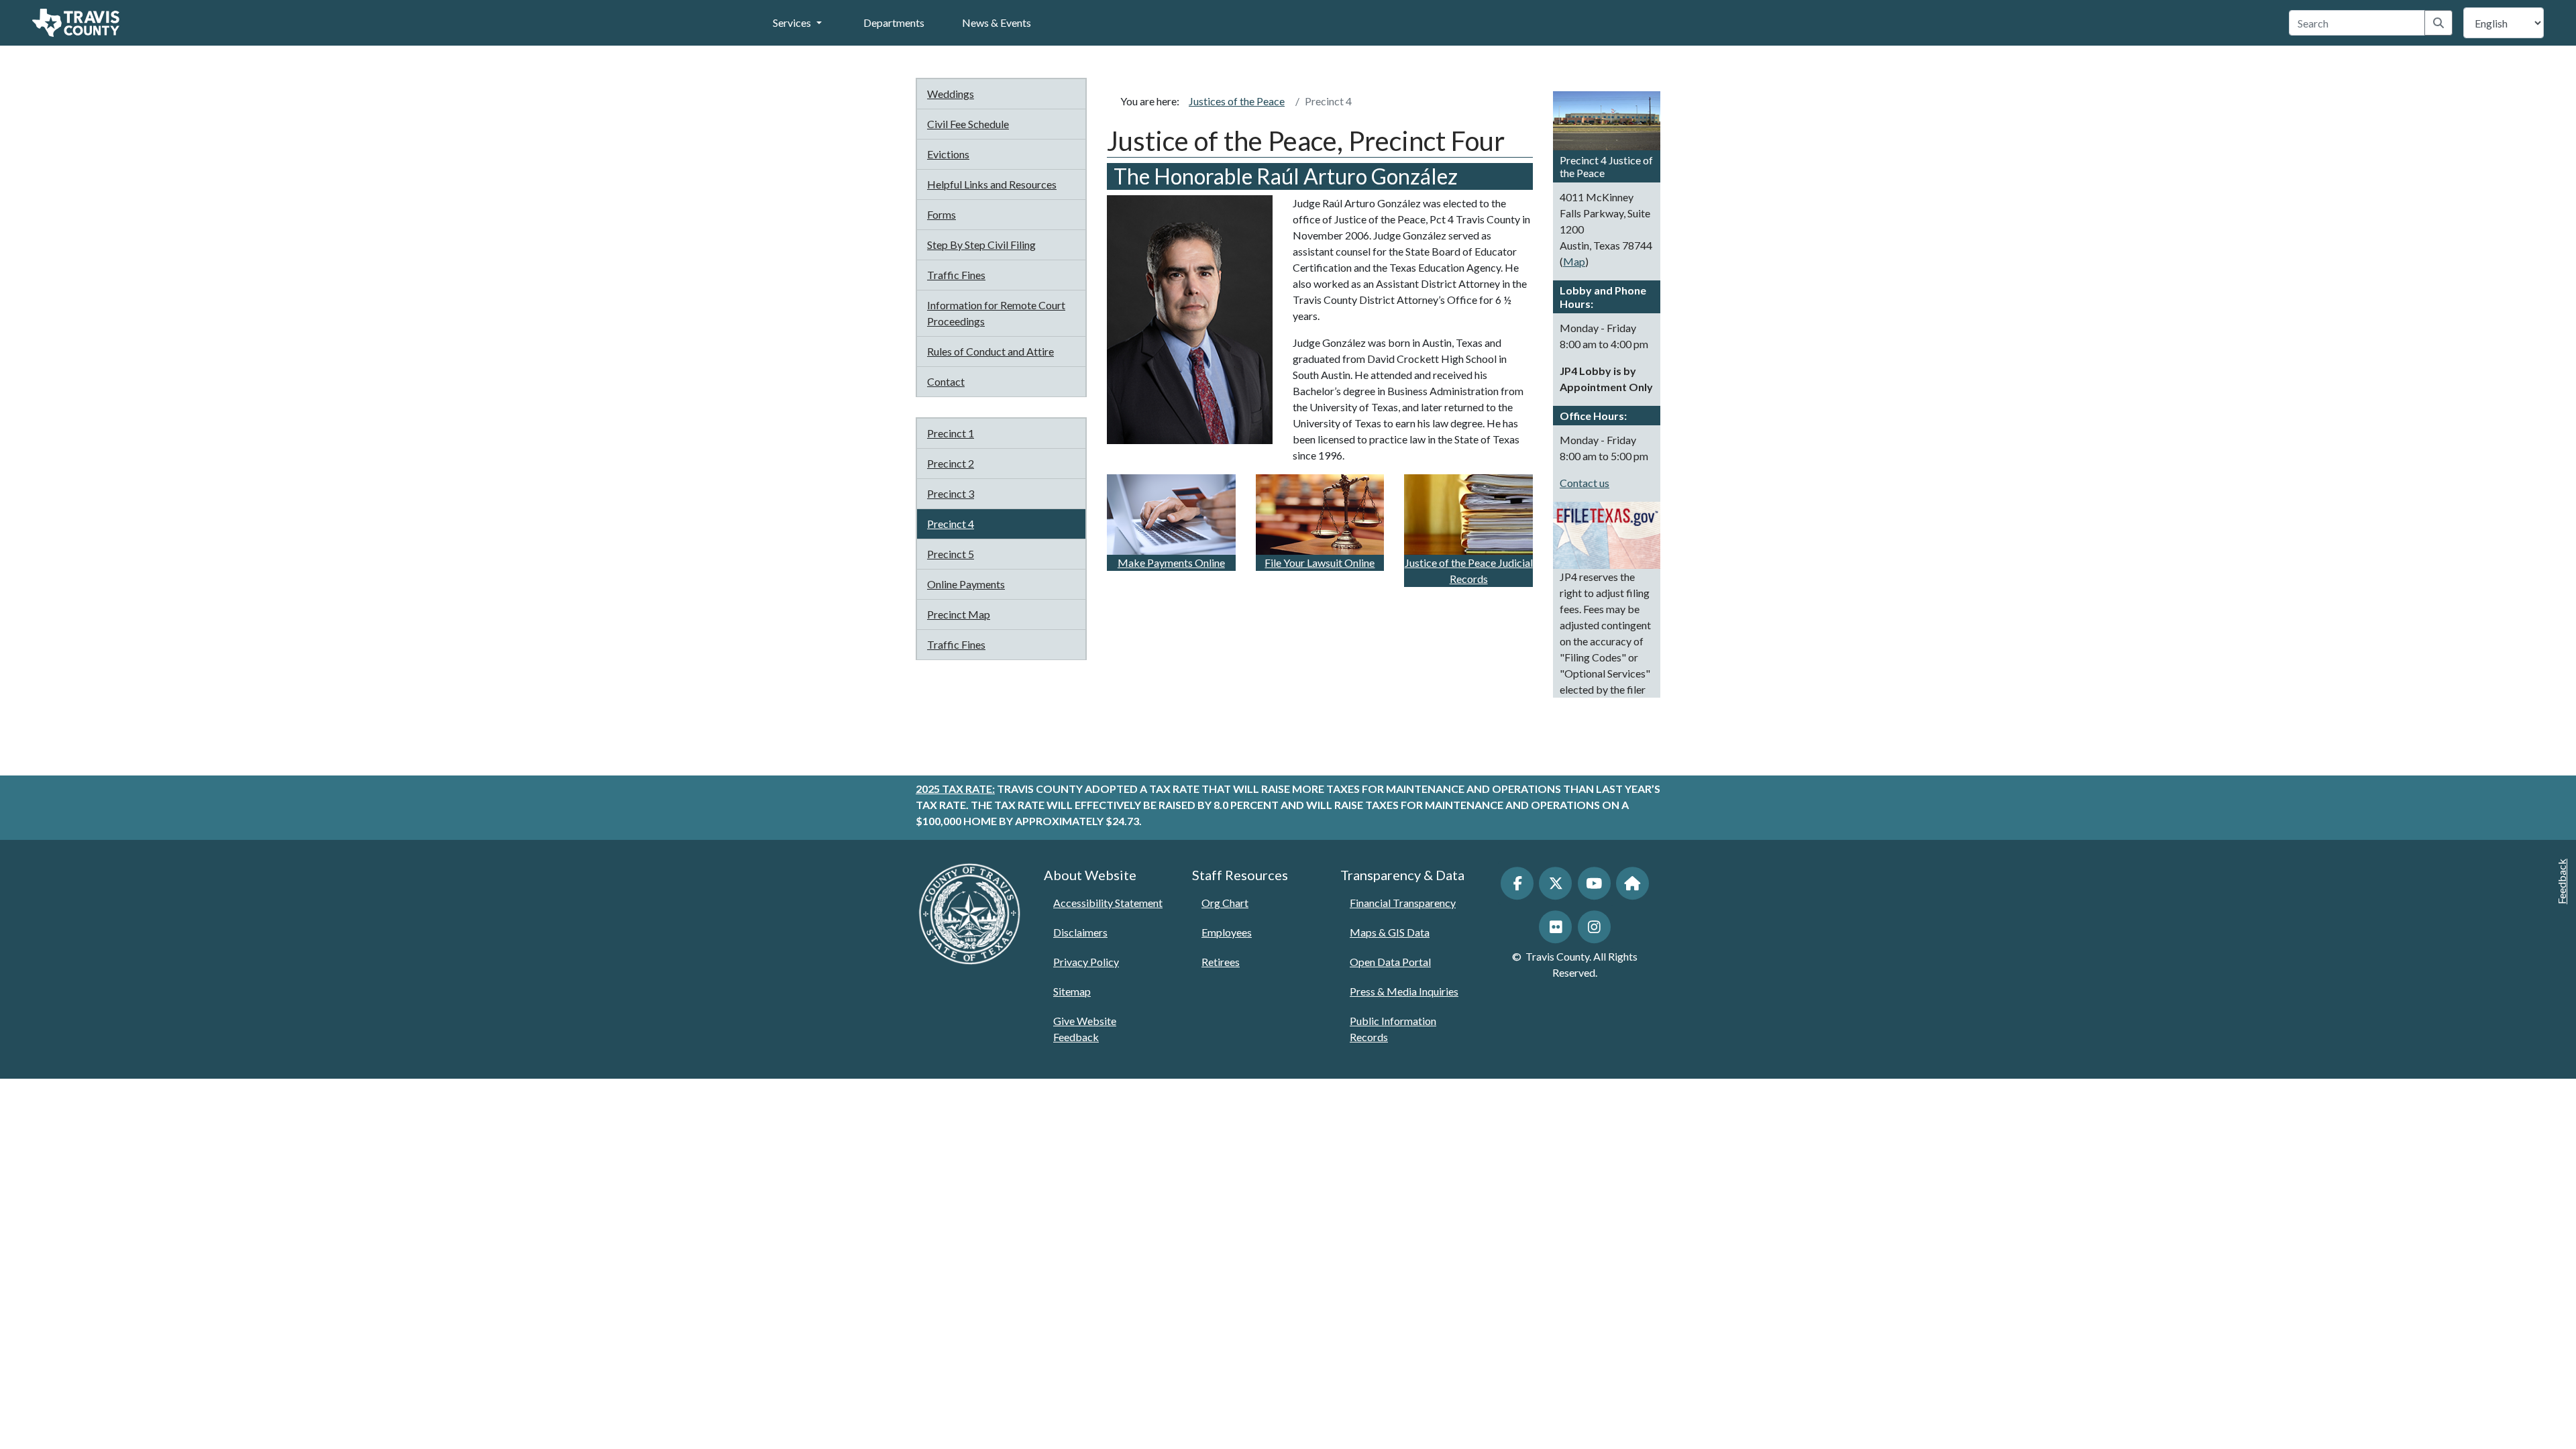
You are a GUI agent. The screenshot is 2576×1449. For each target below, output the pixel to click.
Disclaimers (1080, 932)
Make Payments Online (1171, 562)
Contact (946, 381)
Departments (894, 22)
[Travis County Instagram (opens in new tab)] (1594, 927)
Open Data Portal (1390, 962)
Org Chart (1225, 903)
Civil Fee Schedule (968, 124)
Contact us (1585, 483)
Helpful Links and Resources (992, 184)
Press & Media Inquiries (1404, 991)
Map (1574, 261)
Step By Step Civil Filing (981, 245)
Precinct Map (959, 614)
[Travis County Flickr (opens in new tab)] (1555, 927)
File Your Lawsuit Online (1320, 562)
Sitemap (1072, 991)
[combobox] (2357, 23)
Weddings (951, 94)
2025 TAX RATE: (955, 789)
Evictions (948, 154)
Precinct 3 (951, 493)
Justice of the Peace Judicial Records (1469, 571)
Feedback (2562, 881)
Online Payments (966, 584)
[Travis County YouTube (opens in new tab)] (1594, 883)
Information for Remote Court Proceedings (996, 313)
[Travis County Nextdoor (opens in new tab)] (1632, 883)
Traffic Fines (956, 275)
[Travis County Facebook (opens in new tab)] (1517, 883)
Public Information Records (1393, 1029)
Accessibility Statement (1108, 903)
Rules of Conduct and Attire (990, 351)
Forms (942, 214)
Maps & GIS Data (1390, 932)
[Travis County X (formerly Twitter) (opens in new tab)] (1555, 883)
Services (792, 22)
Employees (1227, 932)
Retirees (1221, 962)
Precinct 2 (951, 463)
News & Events (997, 22)
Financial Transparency (1403, 903)
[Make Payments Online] (1171, 513)
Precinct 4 (951, 524)
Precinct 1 (951, 433)
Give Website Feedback (1085, 1029)
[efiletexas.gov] (1607, 534)
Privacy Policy (1086, 962)
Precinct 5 (951, 554)
